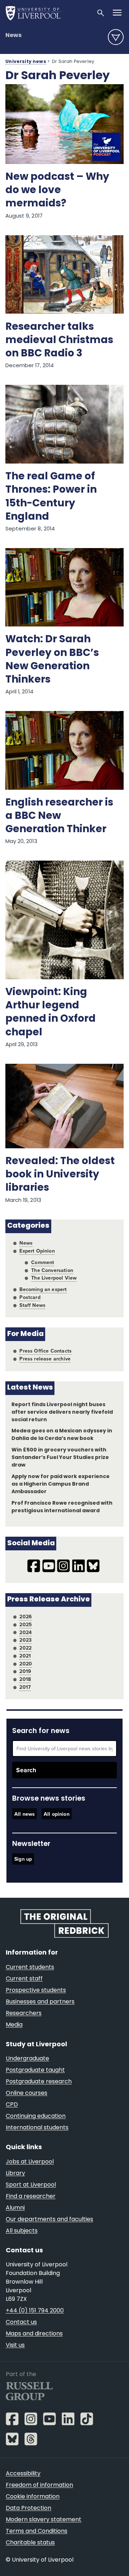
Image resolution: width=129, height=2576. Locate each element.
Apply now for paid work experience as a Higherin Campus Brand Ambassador (61, 1484)
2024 (25, 1632)
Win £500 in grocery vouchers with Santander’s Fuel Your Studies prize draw (60, 1458)
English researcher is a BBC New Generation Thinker (59, 816)
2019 (25, 1671)
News (13, 36)
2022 (25, 1648)
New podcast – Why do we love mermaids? (57, 191)
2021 (25, 1656)
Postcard (30, 1297)
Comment (43, 1262)
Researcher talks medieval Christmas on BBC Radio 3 (59, 341)
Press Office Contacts (46, 1351)
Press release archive (45, 1359)
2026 (26, 1617)
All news (25, 1814)
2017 (25, 1687)
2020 (26, 1664)
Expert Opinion (37, 1251)
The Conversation (52, 1270)
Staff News (32, 1305)
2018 (25, 1679)
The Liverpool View (54, 1278)
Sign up (23, 1859)
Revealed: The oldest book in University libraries (60, 1175)
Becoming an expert (43, 1289)
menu (116, 37)
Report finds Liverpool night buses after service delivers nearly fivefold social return (62, 1412)
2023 (25, 1640)
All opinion (57, 1814)
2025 (26, 1624)
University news (26, 62)
